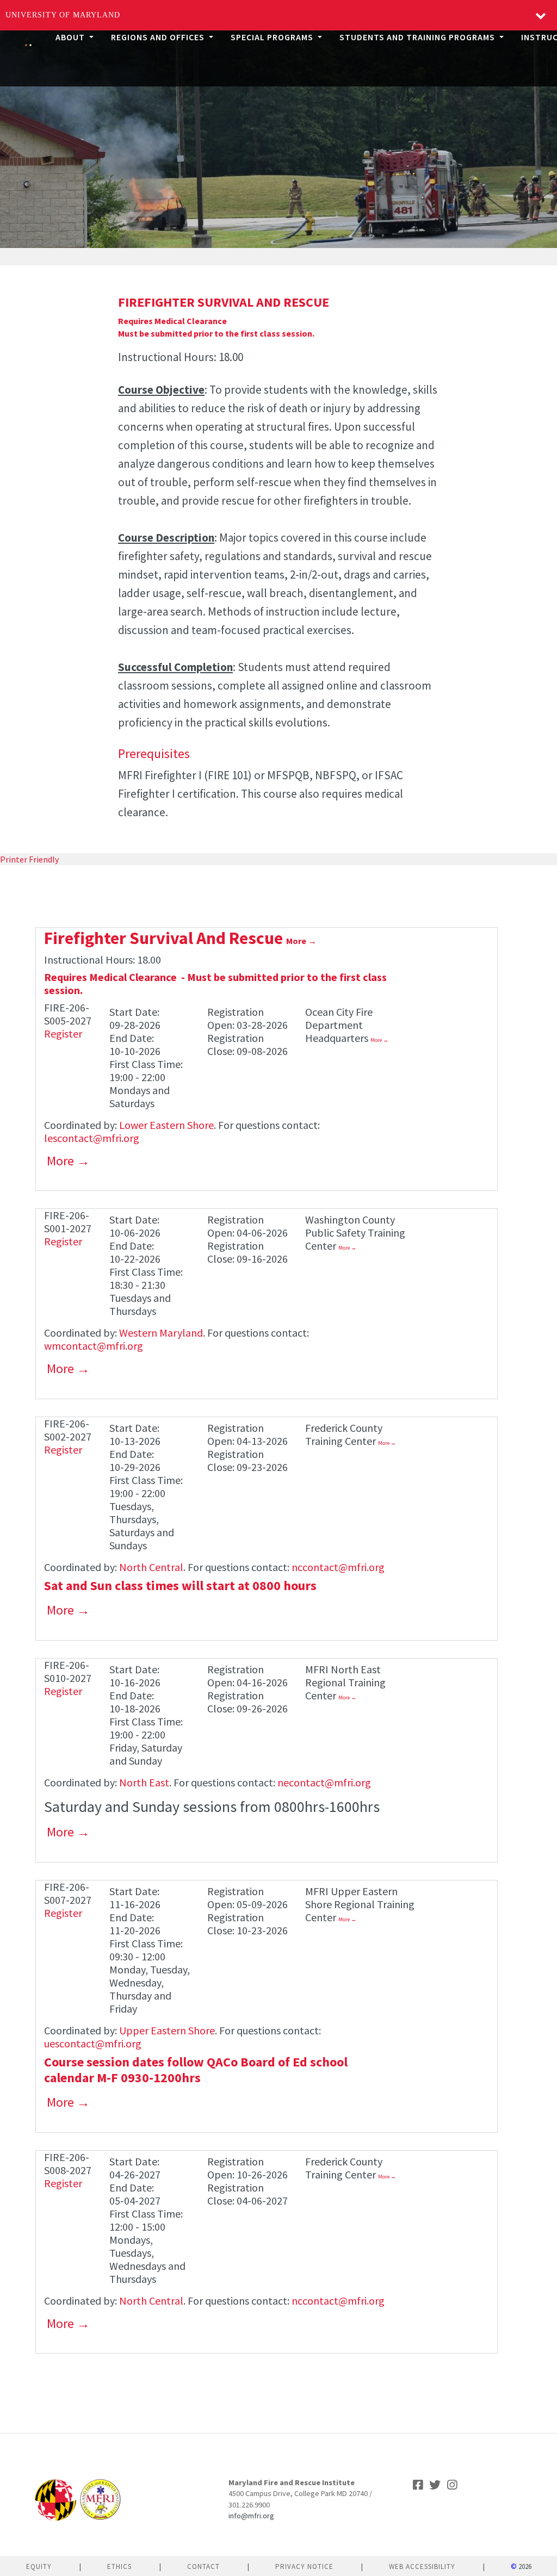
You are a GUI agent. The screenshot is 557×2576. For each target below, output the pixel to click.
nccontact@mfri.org (338, 1567)
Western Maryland (161, 1333)
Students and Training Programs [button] (418, 37)
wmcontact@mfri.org (94, 1346)
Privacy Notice (304, 2566)
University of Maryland (63, 15)
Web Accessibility (422, 2566)
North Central (151, 1567)
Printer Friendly (29, 859)
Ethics (119, 2566)
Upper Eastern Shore (167, 2030)
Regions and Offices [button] (159, 37)
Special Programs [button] (273, 37)
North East (144, 1782)
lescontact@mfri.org (92, 1138)
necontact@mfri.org (324, 1782)
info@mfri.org (251, 2516)
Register (63, 1033)
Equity (39, 2566)
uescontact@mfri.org (93, 2043)
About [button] (71, 37)
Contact (203, 2566)
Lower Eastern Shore (166, 1125)
